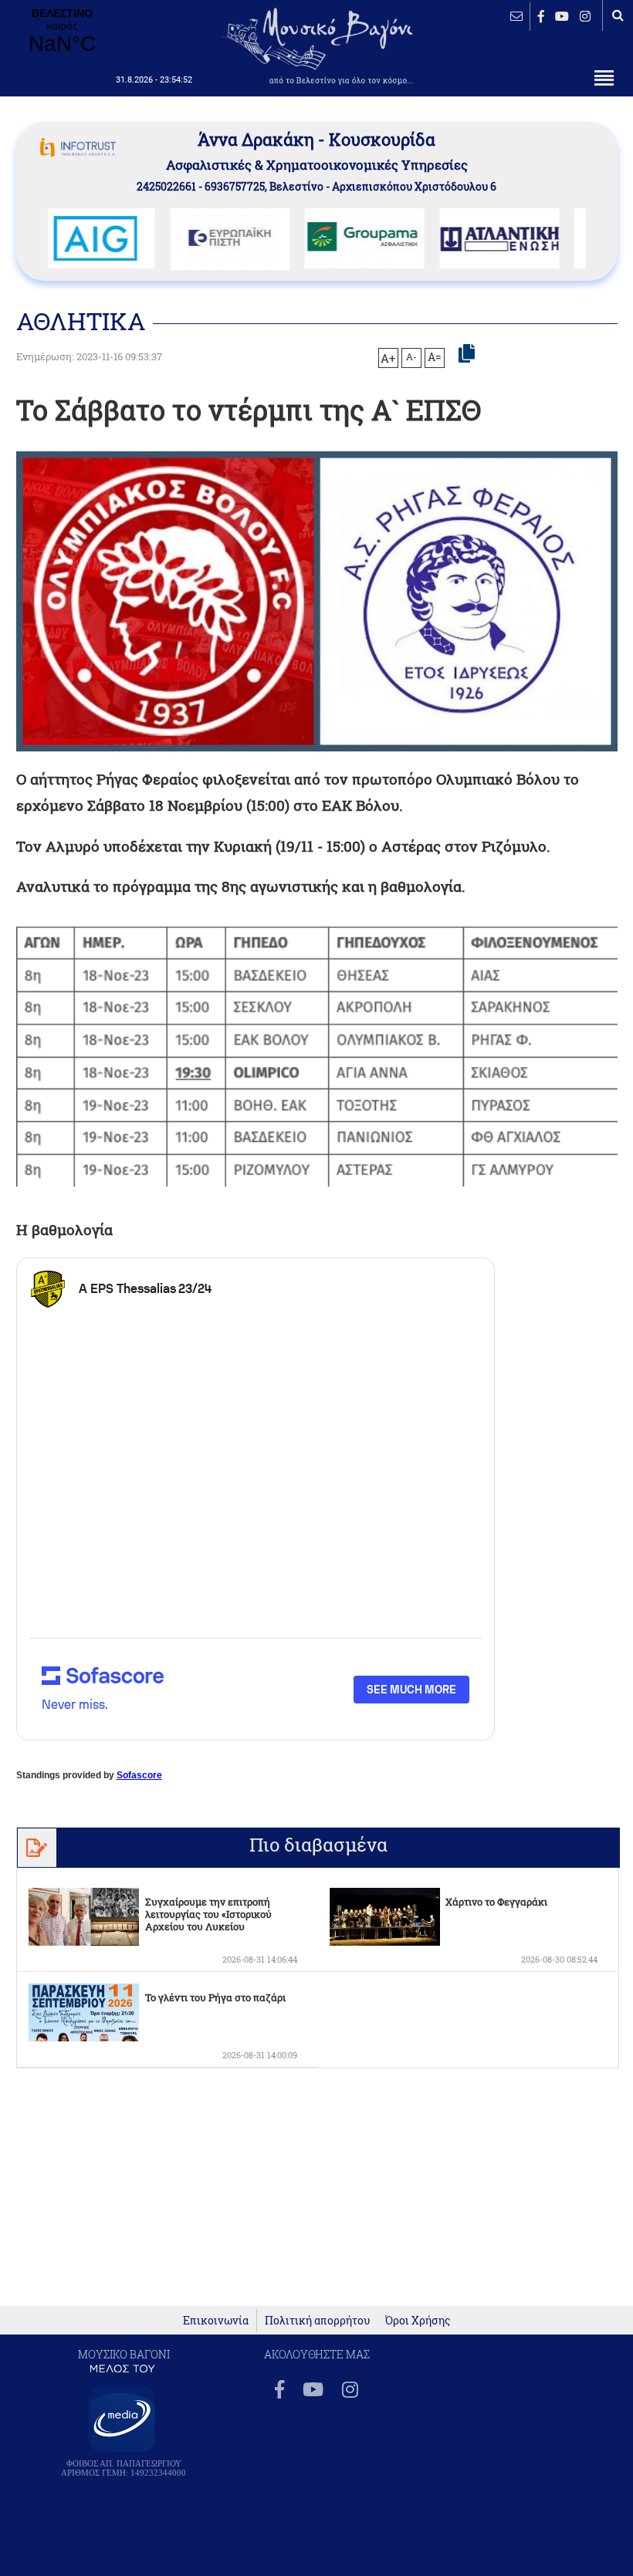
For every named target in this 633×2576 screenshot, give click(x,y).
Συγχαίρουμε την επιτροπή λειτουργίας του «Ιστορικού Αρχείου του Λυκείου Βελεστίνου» (208, 1920)
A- (411, 356)
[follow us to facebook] (541, 16)
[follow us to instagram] (585, 16)
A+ (388, 358)
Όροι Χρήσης (418, 2320)
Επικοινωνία (216, 2320)
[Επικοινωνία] (516, 16)
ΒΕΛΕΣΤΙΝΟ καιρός (62, 32)
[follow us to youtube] (562, 16)
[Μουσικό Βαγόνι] (317, 1054)
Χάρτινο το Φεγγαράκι (496, 1902)
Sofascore (139, 1775)
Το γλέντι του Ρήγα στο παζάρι (215, 1997)
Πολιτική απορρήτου (317, 2320)
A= (435, 357)
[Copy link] (467, 354)
